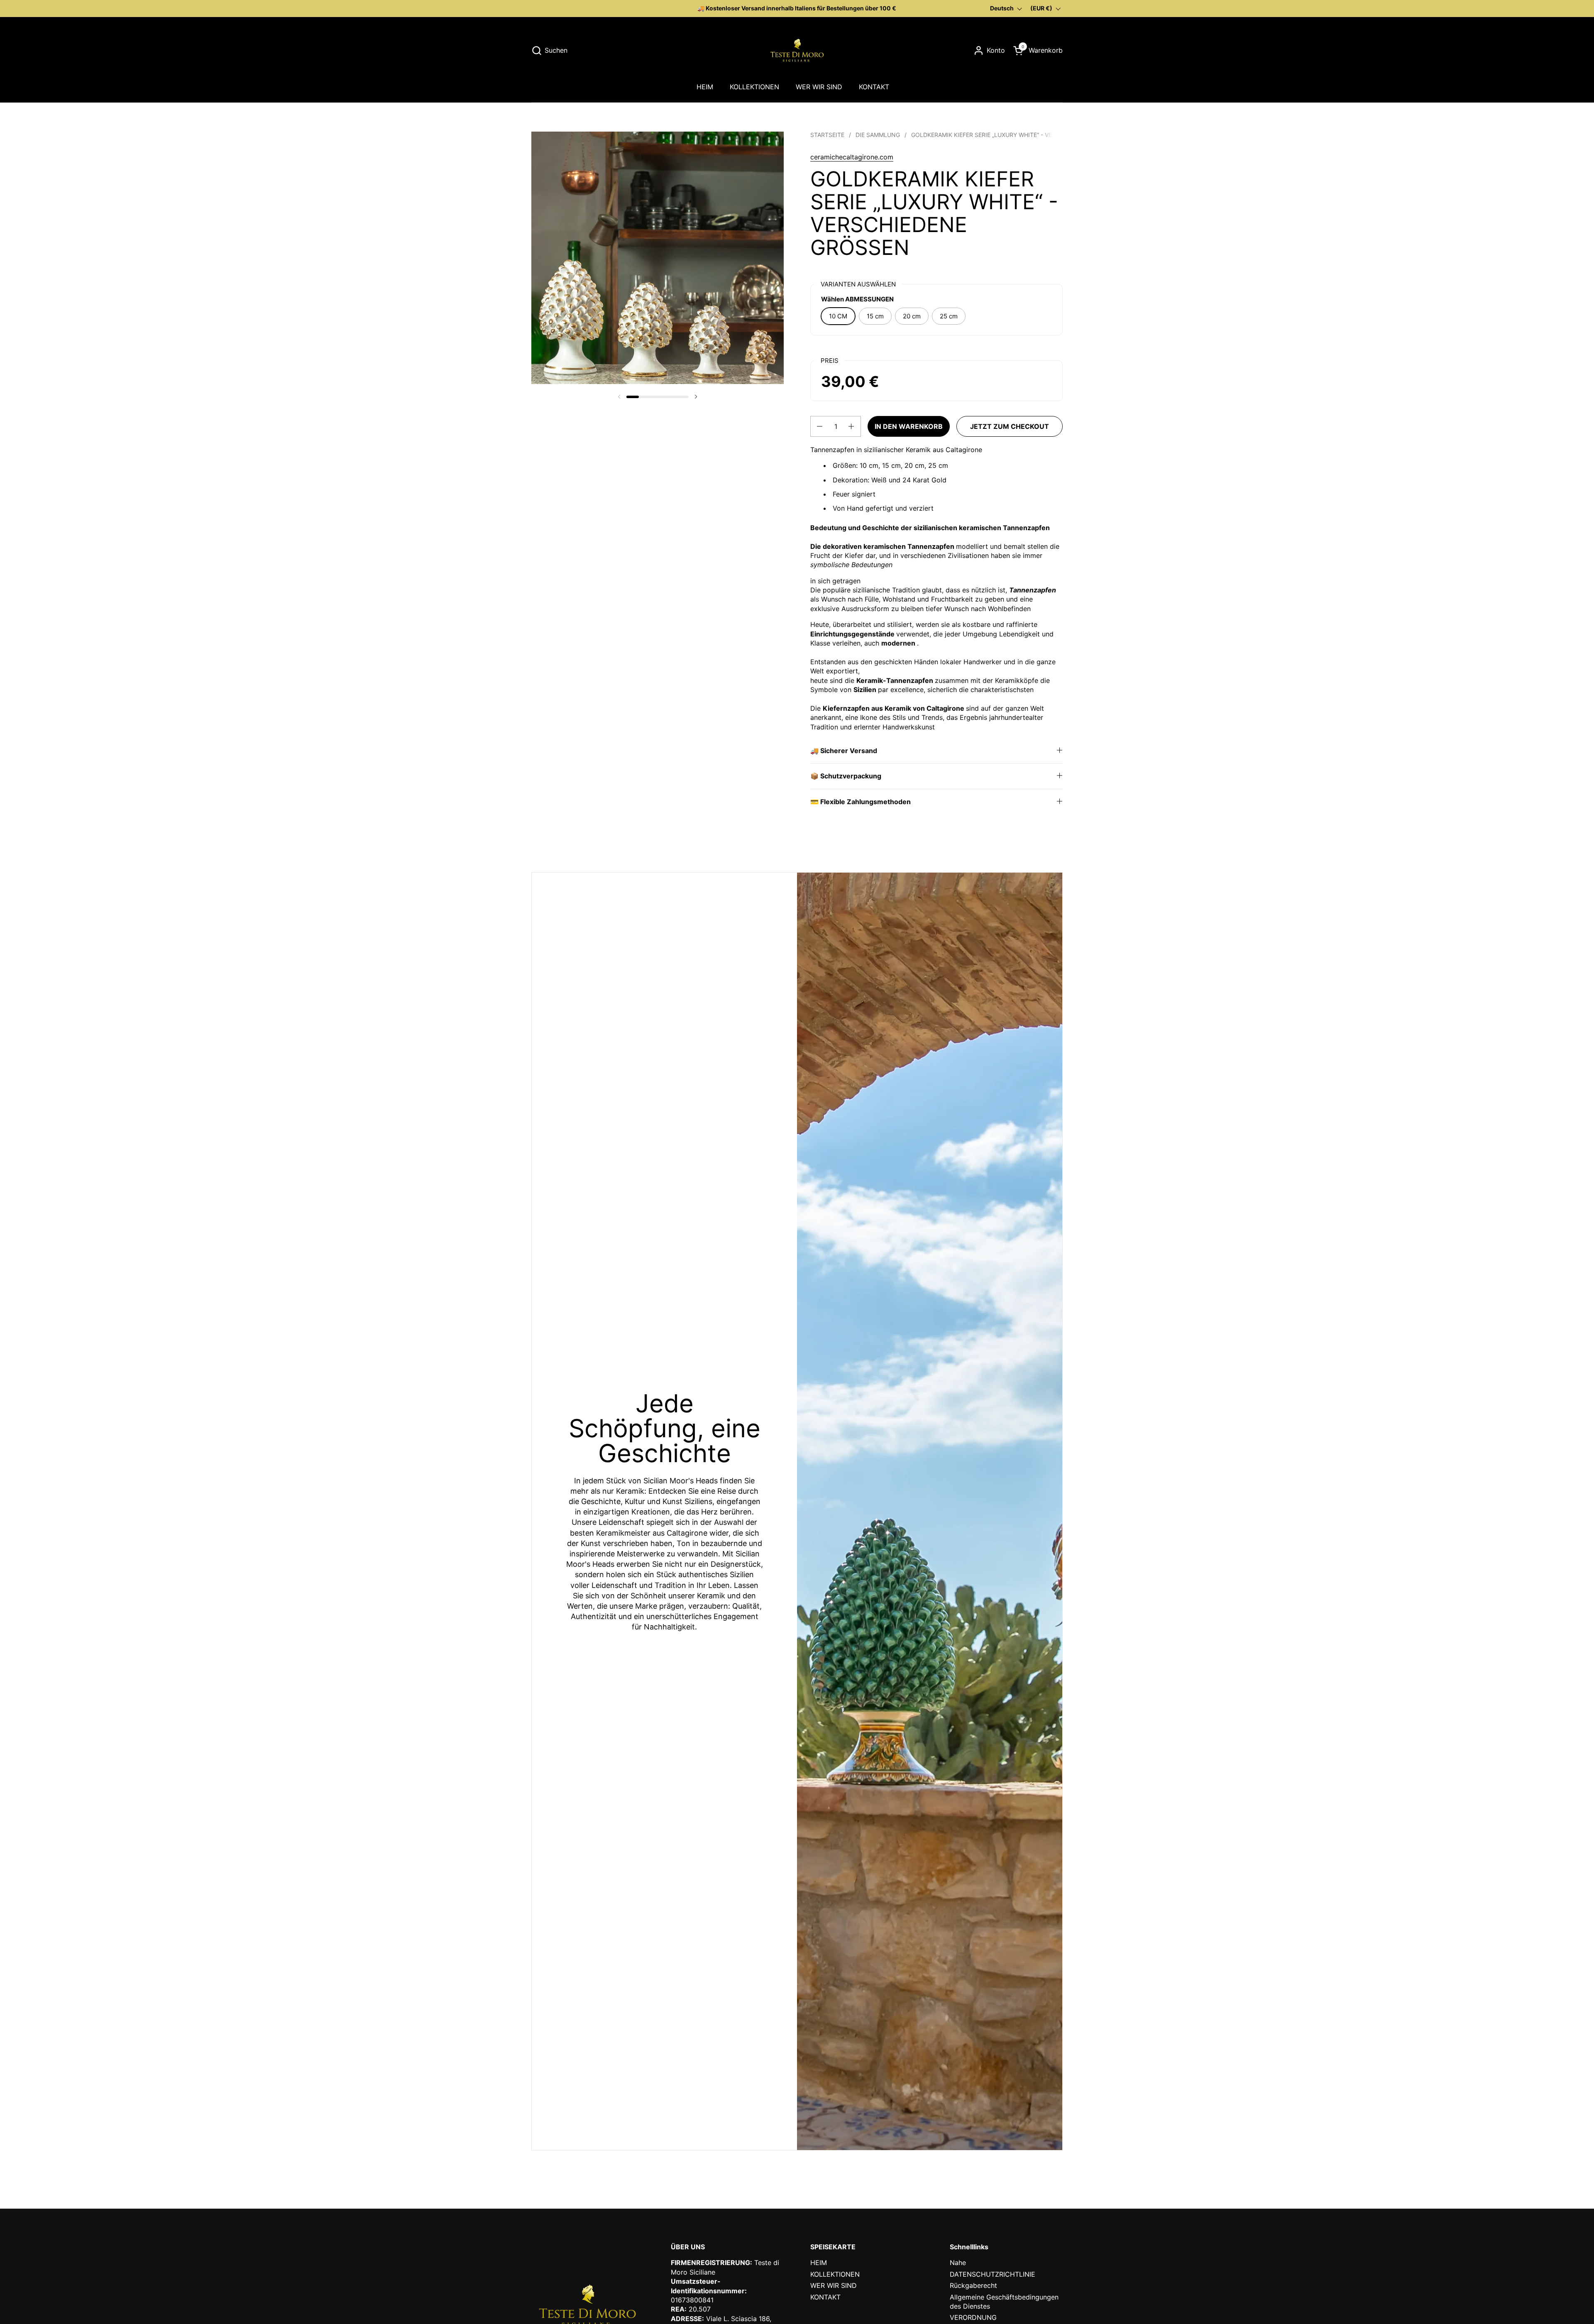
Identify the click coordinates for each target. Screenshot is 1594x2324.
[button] (549, 50)
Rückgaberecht (973, 2285)
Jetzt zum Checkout (1010, 426)
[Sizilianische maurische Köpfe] (797, 50)
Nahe (958, 2263)
